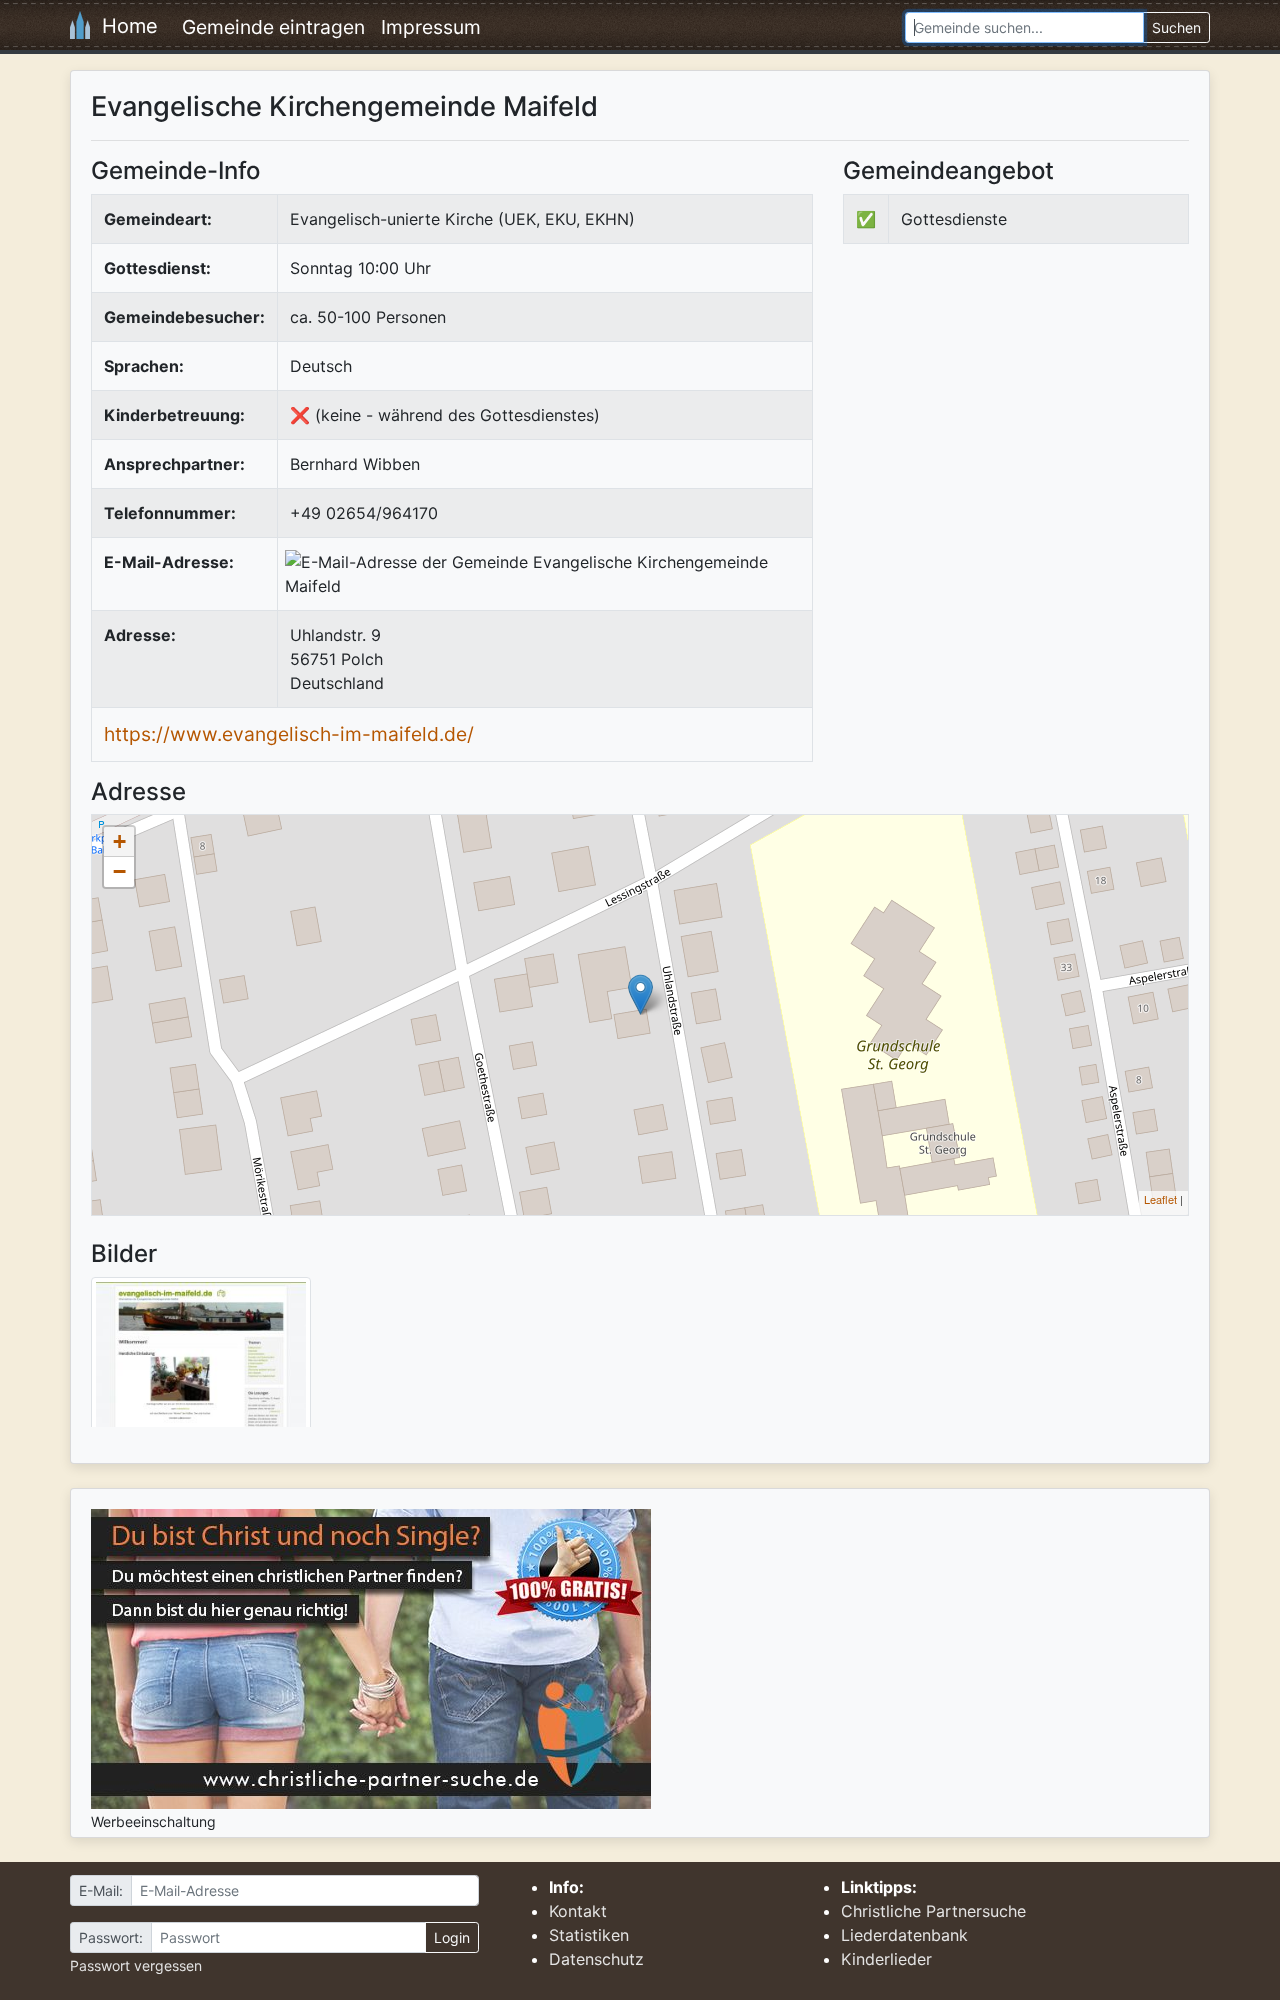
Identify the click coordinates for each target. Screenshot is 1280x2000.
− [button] (119, 871)
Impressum (431, 27)
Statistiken (589, 1935)
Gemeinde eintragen (273, 27)
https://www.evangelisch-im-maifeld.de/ (289, 734)
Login (452, 1937)
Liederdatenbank (904, 1935)
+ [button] (119, 841)
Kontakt (578, 1911)
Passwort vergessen (136, 1965)
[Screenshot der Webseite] (201, 1359)
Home (124, 26)
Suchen (1176, 27)
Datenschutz (596, 1959)
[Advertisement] (1011, 424)
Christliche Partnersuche (933, 1911)
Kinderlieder (886, 1959)
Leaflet (1160, 1199)
